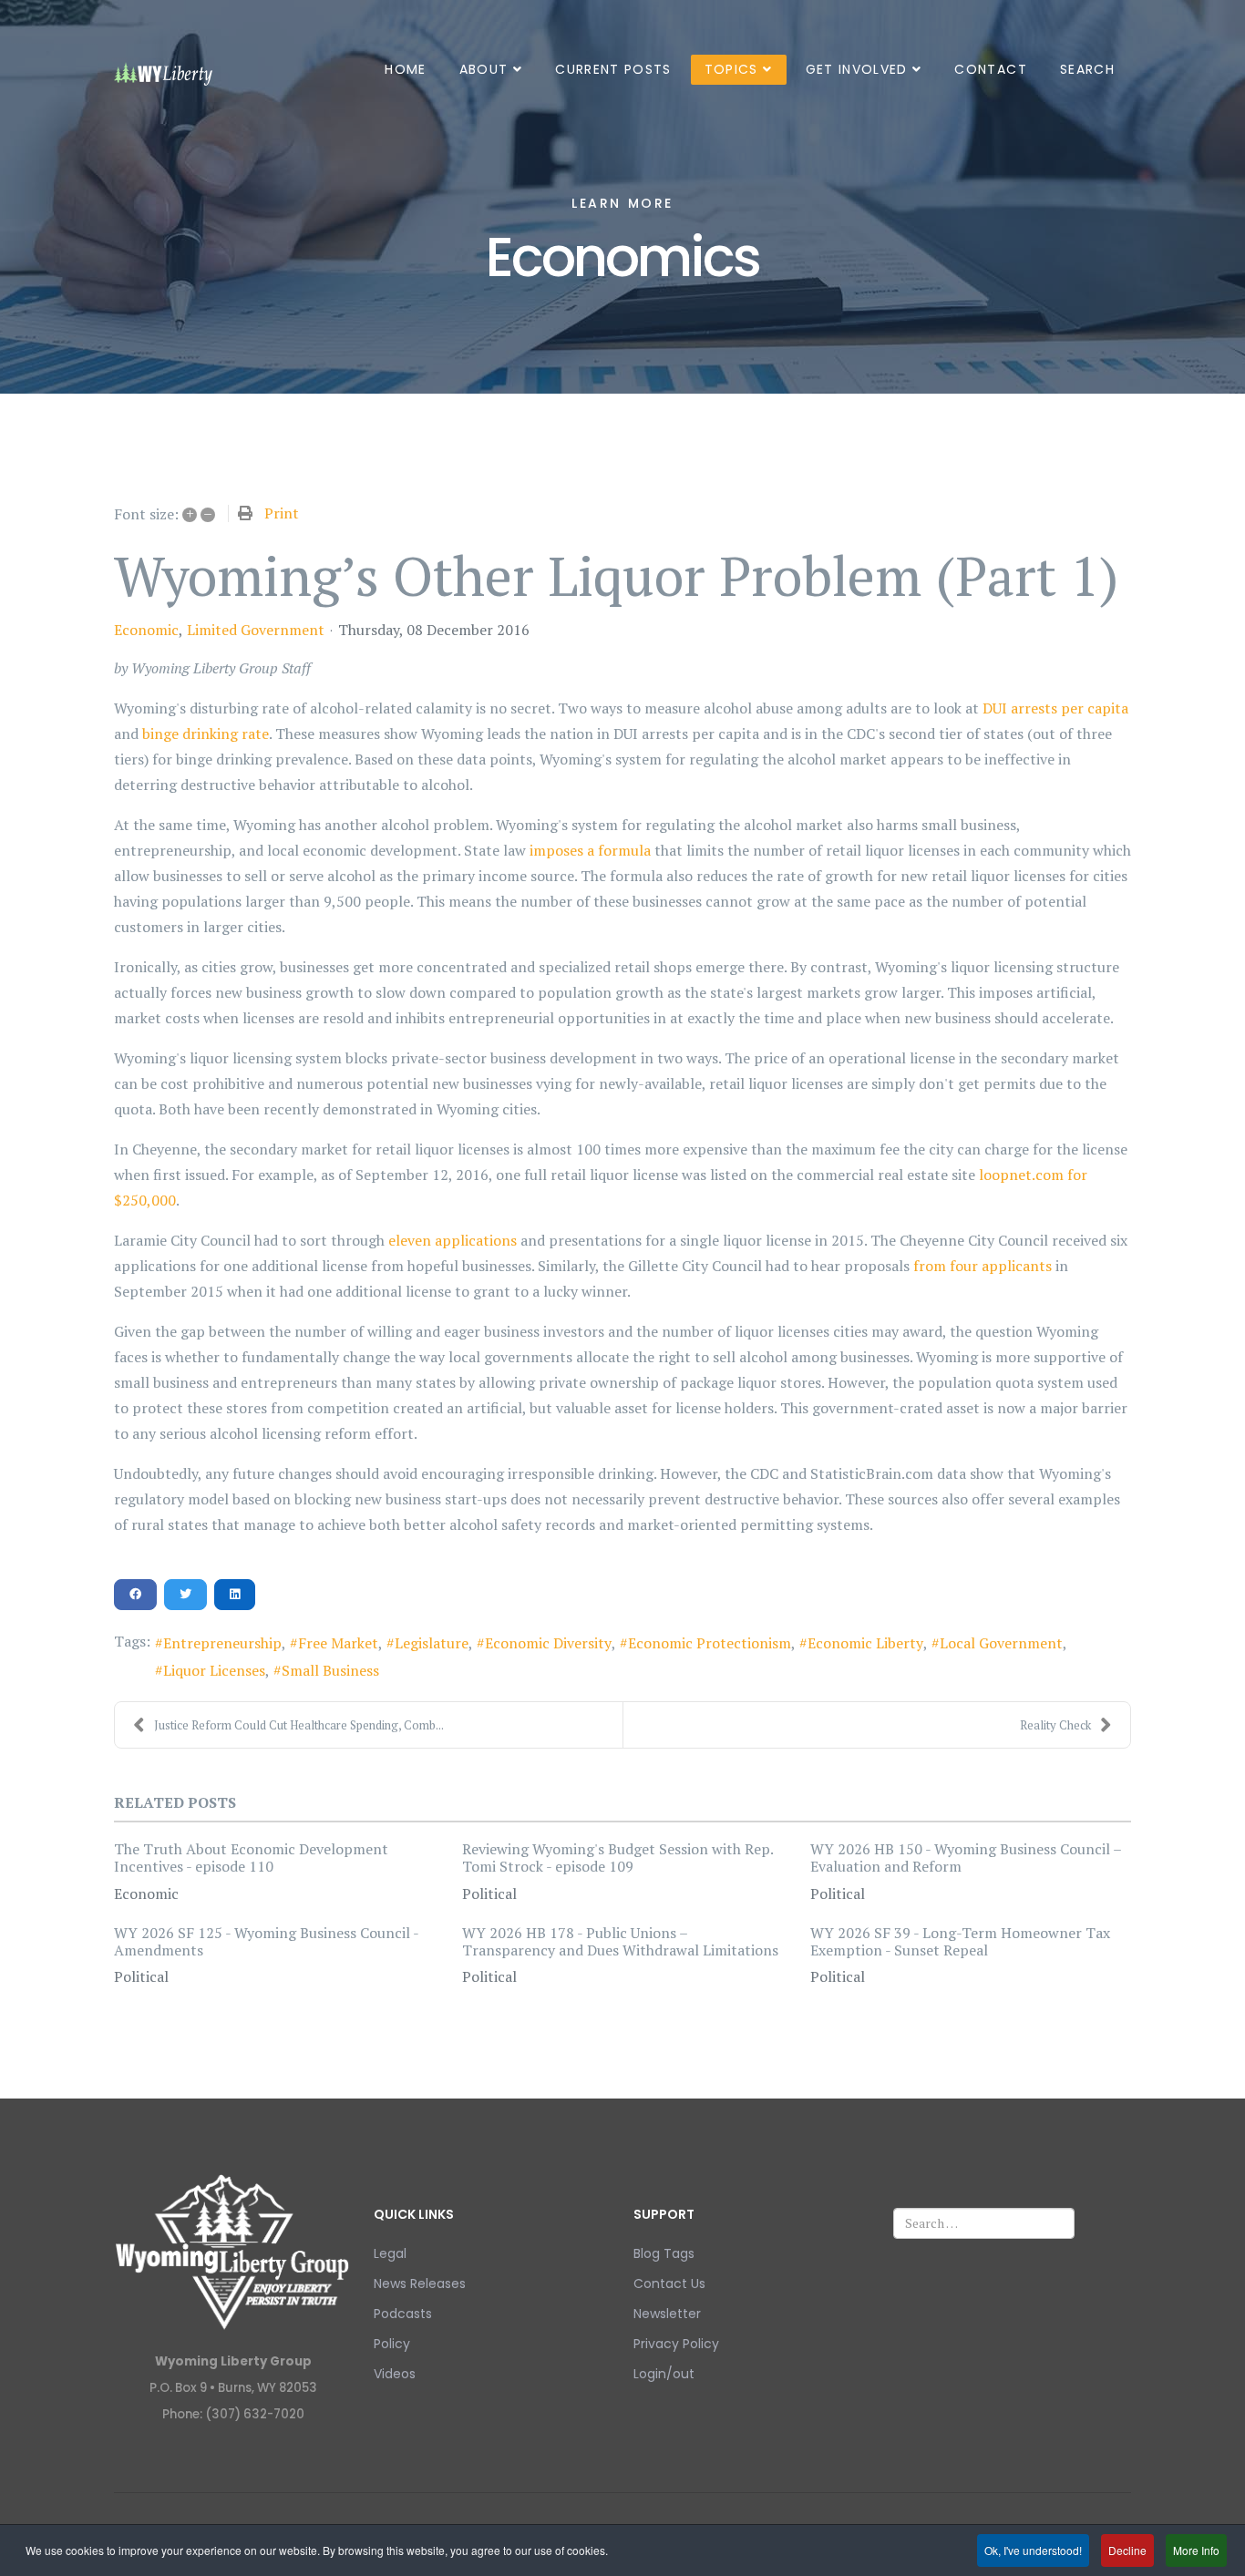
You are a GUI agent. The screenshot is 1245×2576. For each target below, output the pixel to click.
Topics (731, 69)
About (484, 69)
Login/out (664, 2374)
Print (282, 513)
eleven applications (453, 1240)
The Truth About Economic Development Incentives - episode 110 (251, 1858)
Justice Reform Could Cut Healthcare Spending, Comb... (299, 1725)
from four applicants (983, 1266)
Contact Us (669, 2284)
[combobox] (984, 2223)
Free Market (338, 1643)
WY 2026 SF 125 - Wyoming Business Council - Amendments (266, 1941)
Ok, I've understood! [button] (1033, 2550)
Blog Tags (664, 2253)
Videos (395, 2374)
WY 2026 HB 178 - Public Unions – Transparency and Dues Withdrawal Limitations (620, 1941)
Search (1087, 69)
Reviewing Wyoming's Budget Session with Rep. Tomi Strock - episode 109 (617, 1858)
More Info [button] (1196, 2550)
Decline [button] (1127, 2550)
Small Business (330, 1670)
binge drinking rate (206, 734)
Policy (392, 2344)
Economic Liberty (865, 1643)
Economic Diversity (548, 1643)
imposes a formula (590, 850)
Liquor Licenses (214, 1670)
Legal (390, 2253)
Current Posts (613, 69)
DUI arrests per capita (1055, 708)
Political (489, 1894)
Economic (146, 630)
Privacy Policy (676, 2344)
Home (405, 69)
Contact (990, 69)
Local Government (1001, 1643)
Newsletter (667, 2314)
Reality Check (1055, 1725)
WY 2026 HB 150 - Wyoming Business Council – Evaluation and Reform (966, 1858)
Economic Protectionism (710, 1643)
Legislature (432, 1643)
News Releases (420, 2284)
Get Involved (857, 69)
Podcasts (403, 2314)
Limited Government (256, 630)
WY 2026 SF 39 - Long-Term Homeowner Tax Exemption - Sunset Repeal (960, 1941)
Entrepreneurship (222, 1643)
